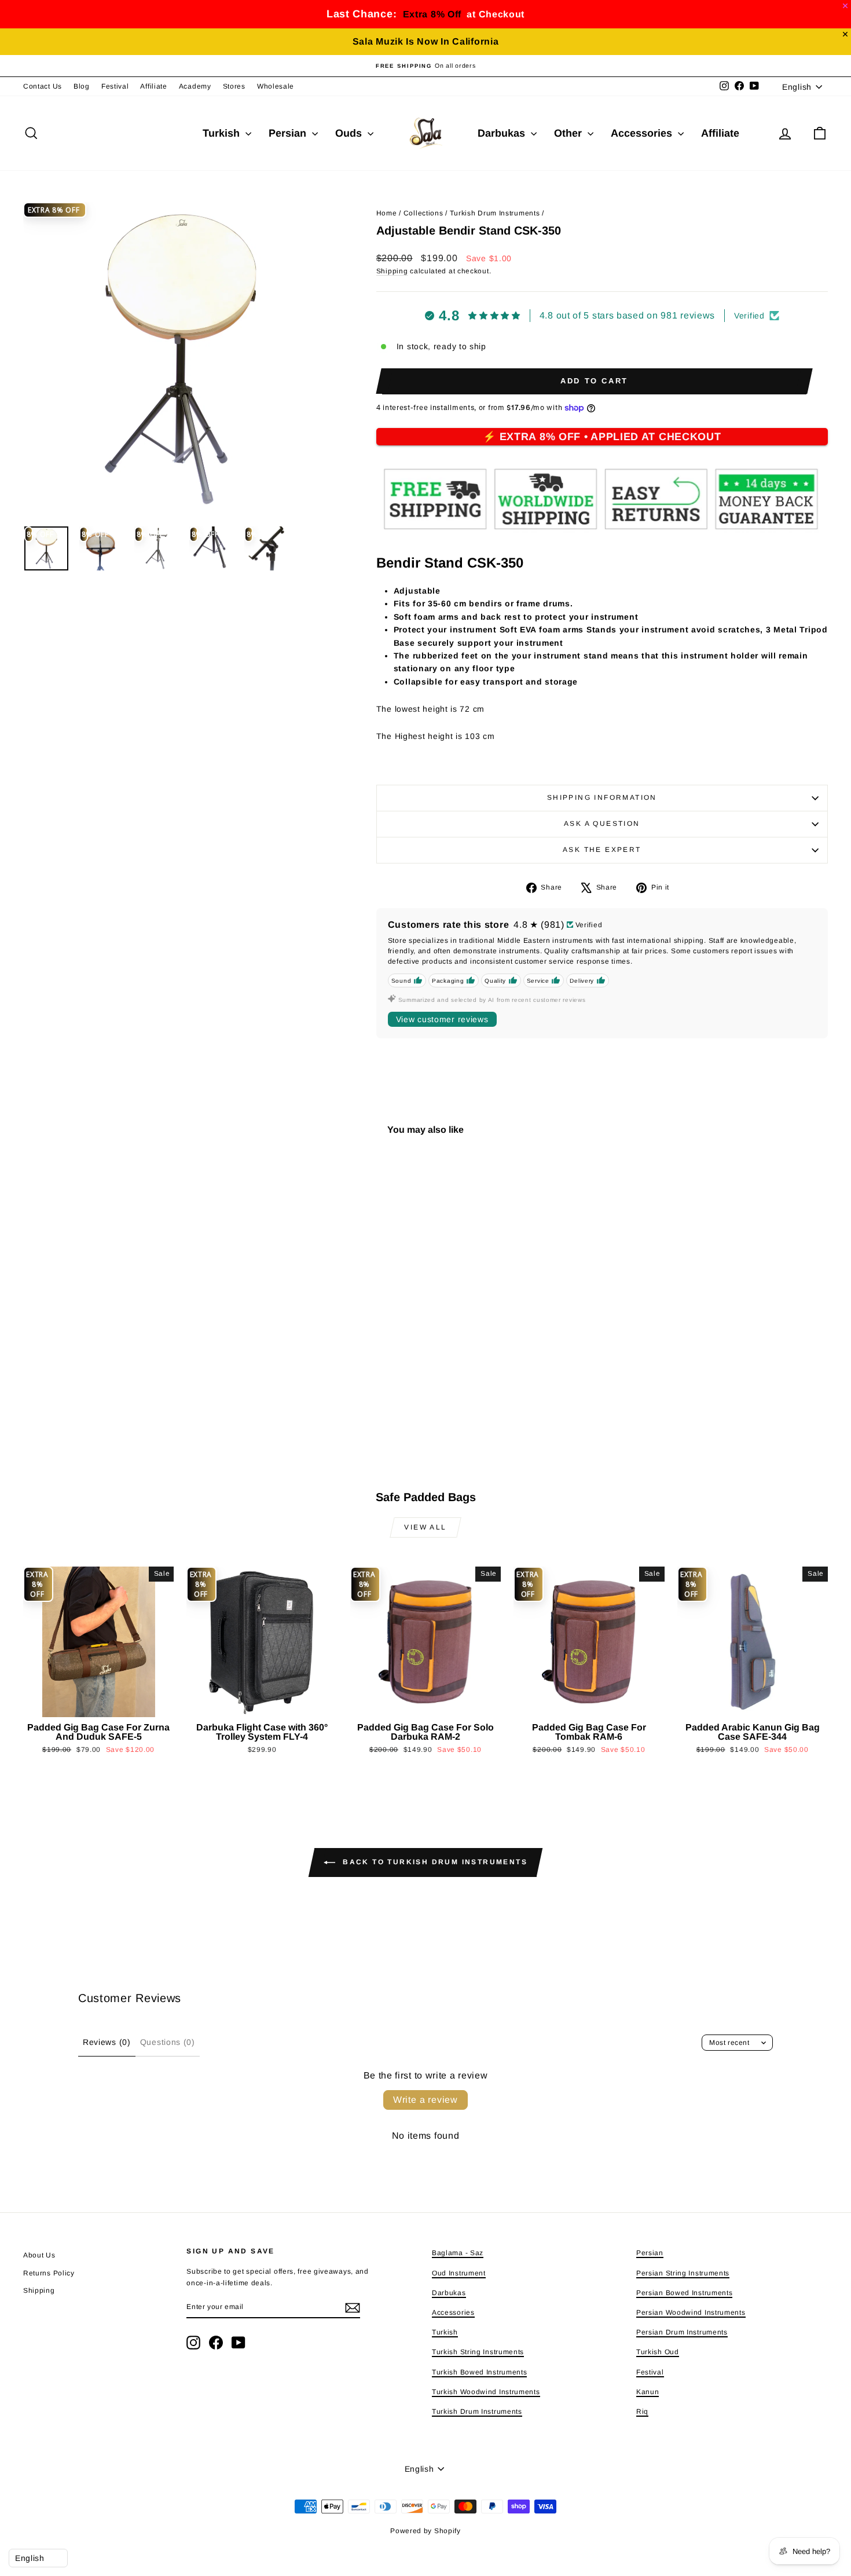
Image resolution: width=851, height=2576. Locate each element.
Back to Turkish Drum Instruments (434, 1863)
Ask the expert (602, 850)
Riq (642, 2412)
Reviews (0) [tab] (107, 2042)
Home (387, 213)
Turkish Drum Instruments (495, 213)
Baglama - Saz (458, 2253)
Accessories (643, 133)
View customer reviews (442, 1019)
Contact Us (43, 86)
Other (569, 133)
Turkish (223, 133)
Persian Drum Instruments (682, 2332)
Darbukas (503, 133)
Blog (82, 86)
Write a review (425, 2100)
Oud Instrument (459, 2273)
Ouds (350, 133)
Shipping (392, 271)
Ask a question (602, 824)
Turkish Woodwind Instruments (486, 2392)
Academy (195, 86)
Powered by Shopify (425, 2531)
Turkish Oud (658, 2352)
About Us (39, 2255)
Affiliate (153, 86)
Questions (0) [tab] (168, 2042)
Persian (289, 133)
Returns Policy (49, 2273)
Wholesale (276, 86)
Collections (423, 213)
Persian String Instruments (683, 2273)
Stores (234, 86)
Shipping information (602, 797)
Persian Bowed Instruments (685, 2293)
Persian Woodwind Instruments (691, 2312)
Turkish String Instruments (478, 2352)
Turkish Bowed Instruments (480, 2372)
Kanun (648, 2392)
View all (425, 1527)
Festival (115, 86)
